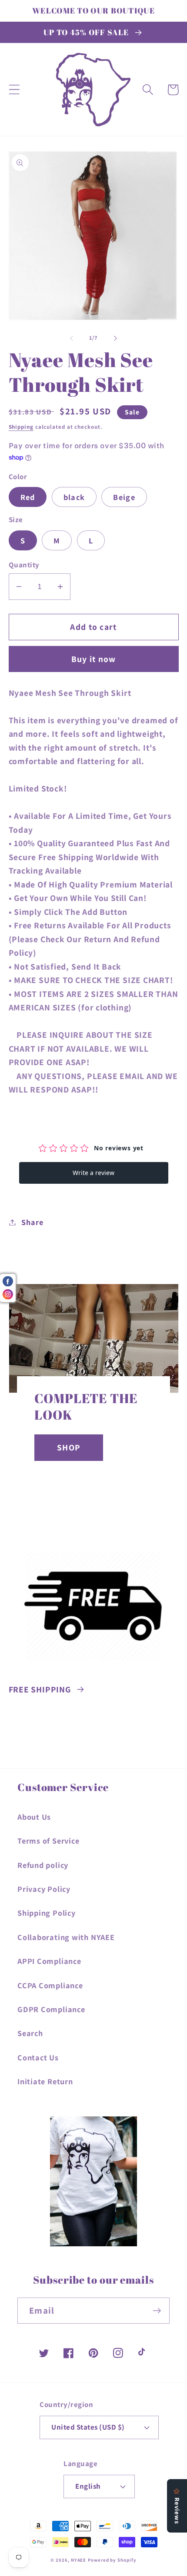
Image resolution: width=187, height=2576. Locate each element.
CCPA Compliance (50, 1985)
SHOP (69, 1447)
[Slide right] (116, 338)
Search (30, 2033)
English (88, 2486)
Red (28, 497)
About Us (34, 1817)
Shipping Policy (47, 1913)
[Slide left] (71, 338)
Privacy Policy (44, 1889)
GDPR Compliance (51, 2009)
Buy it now (94, 659)
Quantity (24, 565)
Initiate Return (45, 2081)
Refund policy (43, 1865)
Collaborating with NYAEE (66, 1937)
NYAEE (79, 2560)
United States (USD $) (88, 2427)
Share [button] (32, 1222)
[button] (14, 90)
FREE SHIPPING (40, 1689)
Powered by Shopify (112, 2560)
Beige (124, 497)
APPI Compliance (49, 1961)
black (74, 497)
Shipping (21, 427)
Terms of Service (48, 1841)
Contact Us (38, 2057)
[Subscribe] (157, 2311)
